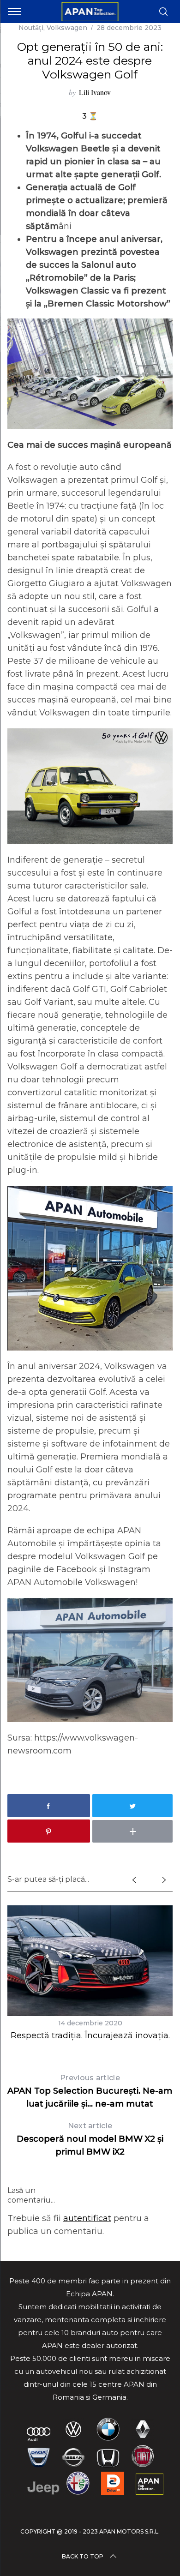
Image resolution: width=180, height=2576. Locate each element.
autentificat (87, 2218)
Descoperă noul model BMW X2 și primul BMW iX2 (90, 2139)
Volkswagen (67, 28)
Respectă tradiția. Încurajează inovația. (90, 2036)
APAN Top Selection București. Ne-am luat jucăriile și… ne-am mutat (90, 2091)
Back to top (83, 2556)
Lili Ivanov (95, 92)
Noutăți (31, 28)
